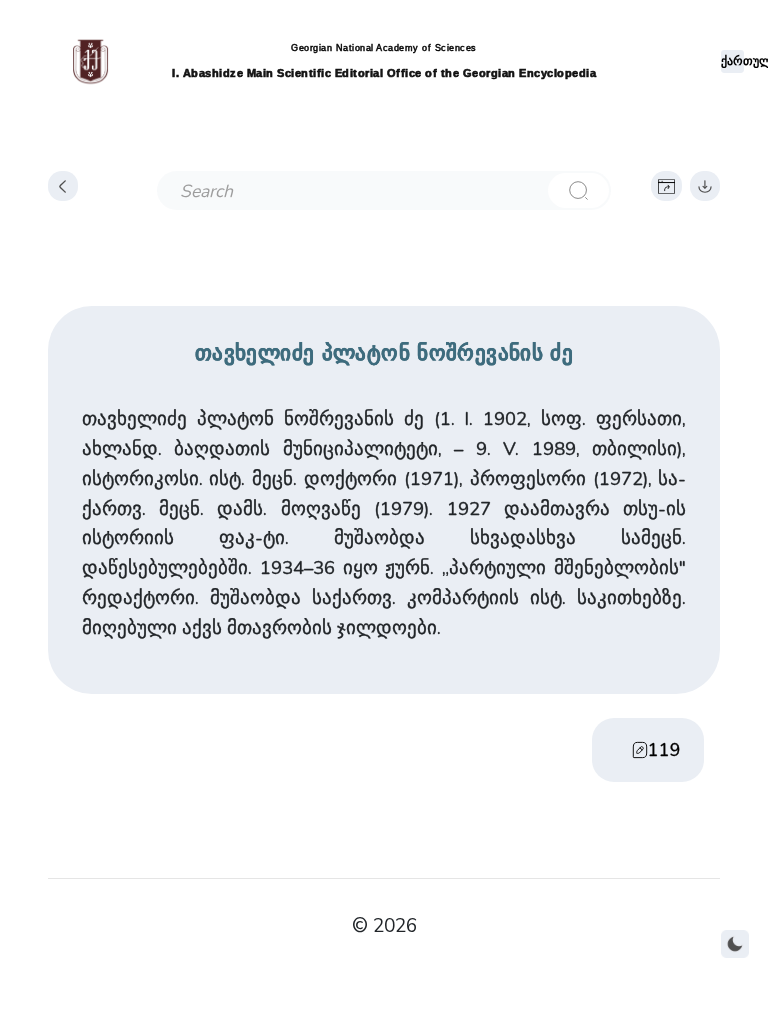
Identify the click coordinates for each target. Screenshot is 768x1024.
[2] (578, 190)
